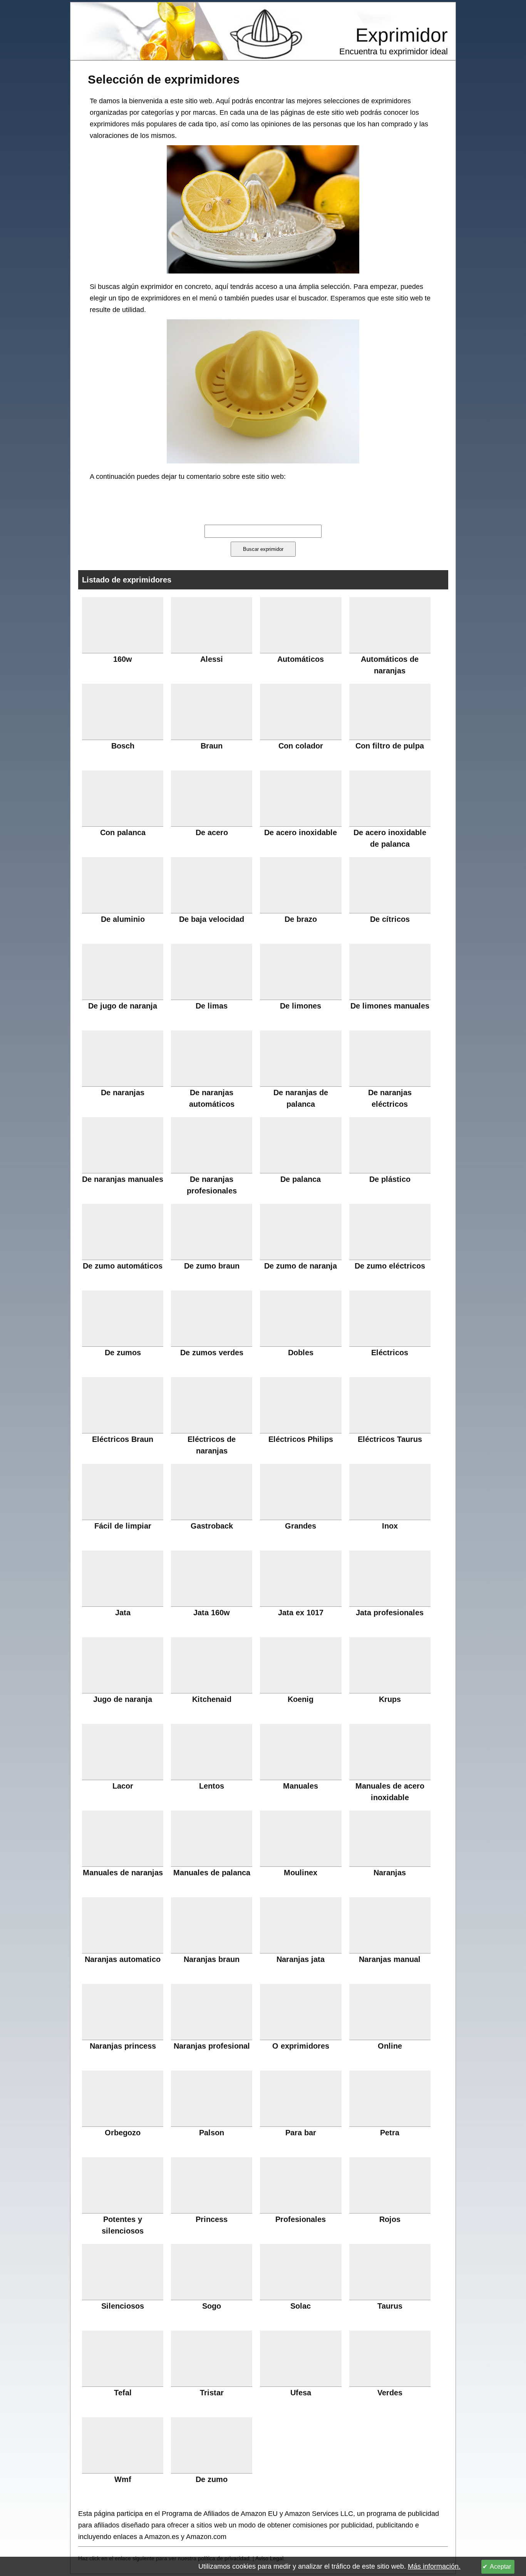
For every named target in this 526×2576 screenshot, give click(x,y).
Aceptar (500, 2567)
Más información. (434, 2566)
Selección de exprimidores (164, 79)
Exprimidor (402, 35)
